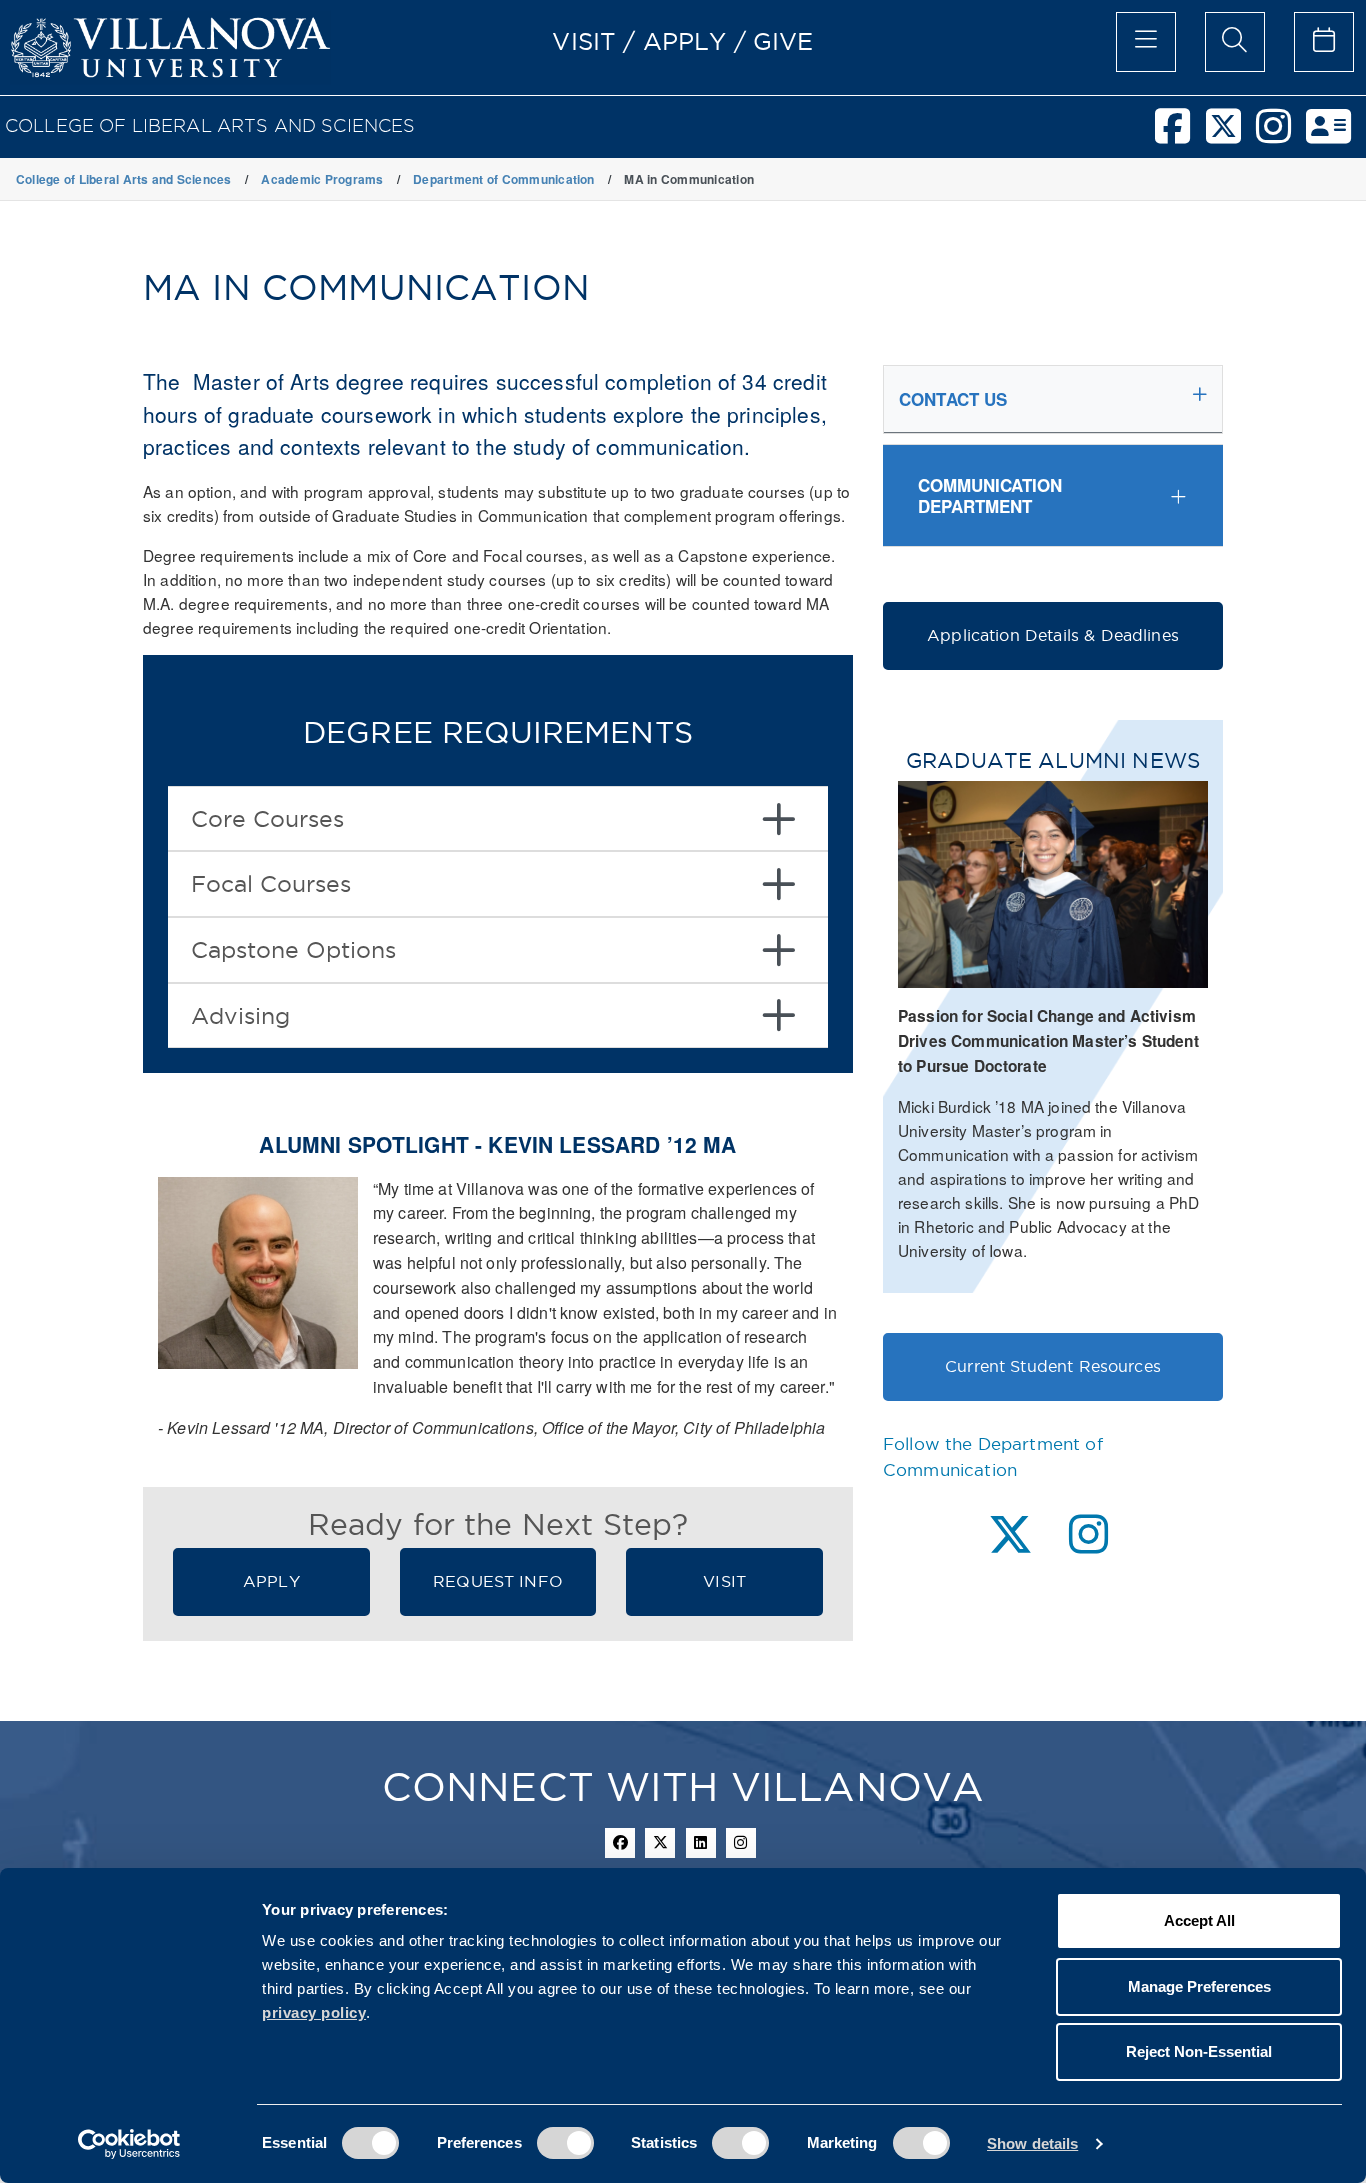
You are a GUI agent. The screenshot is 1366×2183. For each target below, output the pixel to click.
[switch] (565, 2143)
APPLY (685, 41)
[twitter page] (1010, 1534)
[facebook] (1180, 135)
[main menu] (1146, 42)
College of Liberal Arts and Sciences (210, 125)
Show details (1032, 2143)
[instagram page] (1088, 1534)
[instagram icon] (741, 1843)
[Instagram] (1281, 135)
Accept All (1199, 1920)
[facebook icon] (620, 1843)
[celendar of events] (1324, 42)
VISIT (584, 41)
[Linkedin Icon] (701, 1843)
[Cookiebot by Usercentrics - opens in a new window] (129, 2144)
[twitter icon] (660, 1843)
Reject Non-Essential (1199, 2051)
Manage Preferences (1199, 1986)
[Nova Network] (1336, 135)
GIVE (783, 41)
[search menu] (1235, 42)
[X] (1231, 135)
